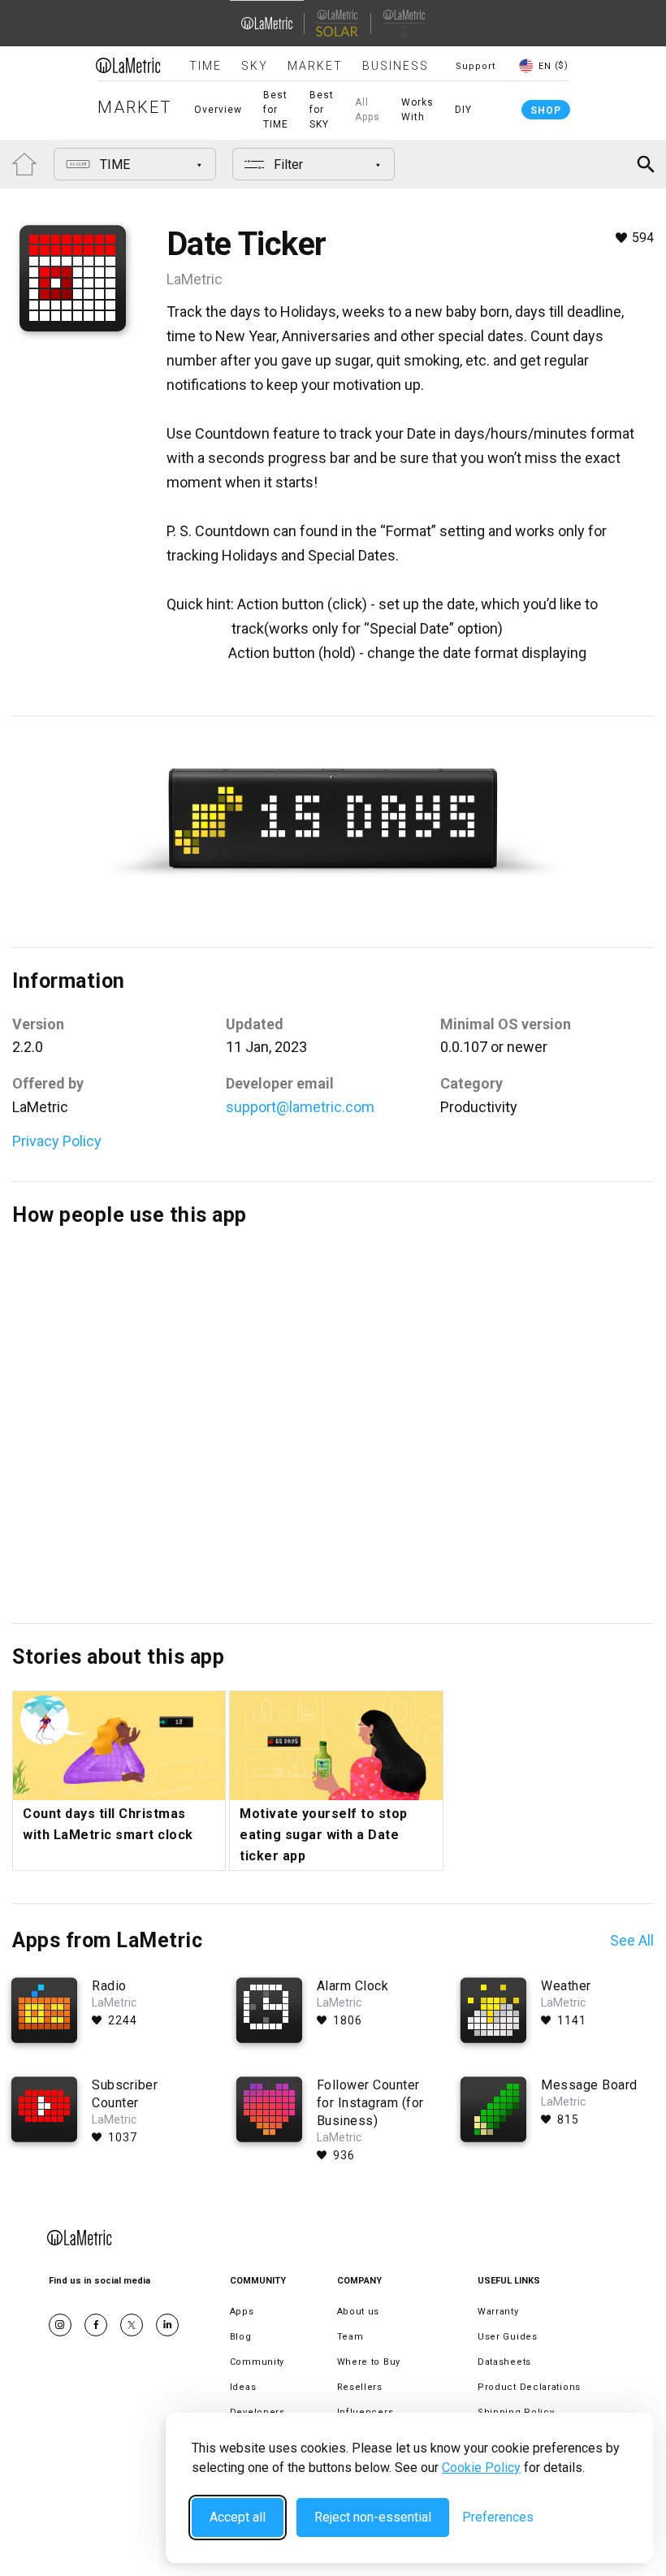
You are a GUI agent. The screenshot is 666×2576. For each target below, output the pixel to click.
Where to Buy (369, 2362)
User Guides (508, 2337)
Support (476, 66)
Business (396, 66)
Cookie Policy (481, 2468)
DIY (463, 110)
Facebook (96, 2325)
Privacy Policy (57, 1141)
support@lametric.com (300, 1107)
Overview (218, 110)
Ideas (243, 2387)
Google (167, 2325)
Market (315, 66)
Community (257, 2362)
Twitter (132, 2325)
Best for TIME (276, 110)
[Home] (128, 65)
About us (359, 2312)
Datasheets (504, 2362)
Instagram (60, 2325)
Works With (417, 110)
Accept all (238, 2517)
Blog (241, 2337)
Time (205, 66)
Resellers (360, 2387)
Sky (255, 66)
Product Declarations (529, 2387)
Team (350, 2337)
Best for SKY (322, 110)
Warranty (498, 2312)
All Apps (368, 110)
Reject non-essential (373, 2517)
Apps (242, 2312)
